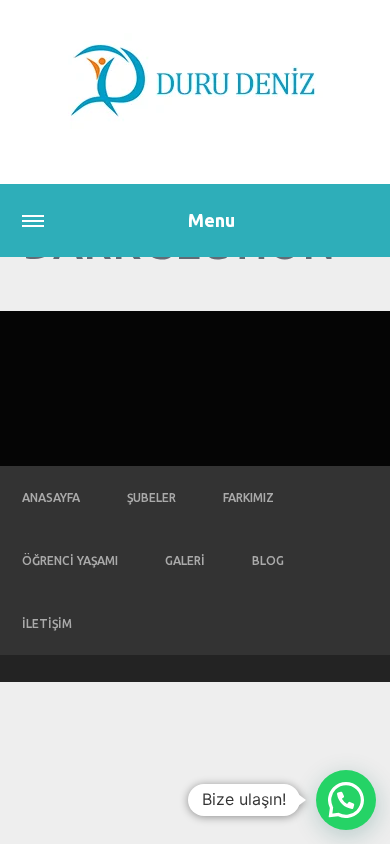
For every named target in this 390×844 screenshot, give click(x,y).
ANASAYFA (51, 497)
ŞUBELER (151, 497)
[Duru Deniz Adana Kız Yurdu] (195, 81)
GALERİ (185, 560)
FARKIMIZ (248, 497)
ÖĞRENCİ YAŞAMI (70, 560)
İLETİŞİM (47, 623)
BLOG (268, 560)
